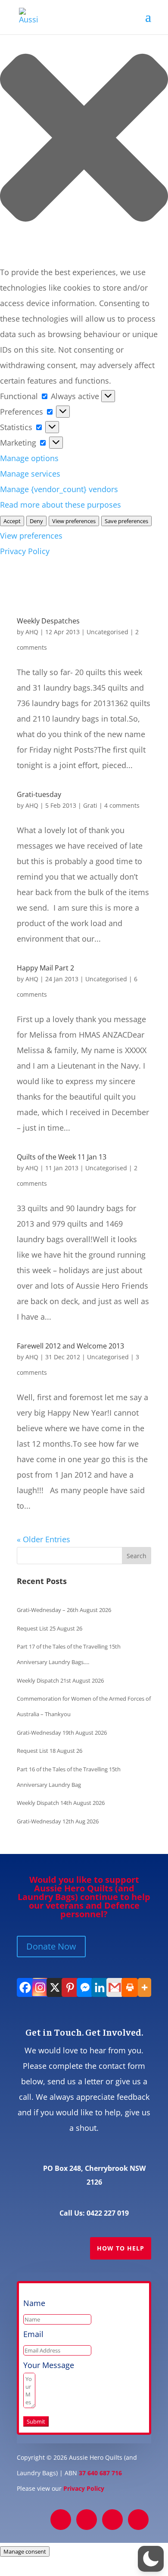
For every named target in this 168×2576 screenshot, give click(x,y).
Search (137, 1556)
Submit (36, 2421)
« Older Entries (44, 1539)
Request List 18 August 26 (50, 1751)
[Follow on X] (87, 2520)
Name (34, 2303)
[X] (54, 1987)
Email (33, 2334)
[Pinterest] (69, 1987)
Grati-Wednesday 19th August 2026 (62, 1733)
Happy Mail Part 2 (45, 968)
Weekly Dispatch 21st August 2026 (60, 1680)
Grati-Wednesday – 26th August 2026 (64, 1610)
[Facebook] (24, 1987)
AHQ (32, 632)
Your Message (49, 2365)
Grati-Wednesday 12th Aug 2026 (58, 1821)
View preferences (74, 521)
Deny (36, 521)
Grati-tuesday (39, 794)
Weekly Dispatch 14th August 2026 (61, 1803)
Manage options (29, 458)
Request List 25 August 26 (50, 1628)
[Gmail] (114, 1987)
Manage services (30, 474)
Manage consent (25, 2551)
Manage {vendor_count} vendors (59, 489)
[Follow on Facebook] (61, 2520)
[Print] (129, 1987)
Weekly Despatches (48, 621)
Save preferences (126, 521)
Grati (90, 805)
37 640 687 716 (100, 2473)
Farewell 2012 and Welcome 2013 (70, 1346)
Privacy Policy (25, 551)
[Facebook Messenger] (84, 1987)
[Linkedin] (99, 1987)
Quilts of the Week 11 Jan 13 (62, 1157)
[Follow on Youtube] (138, 2520)
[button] (84, 140)
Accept (12, 521)
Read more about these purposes (61, 505)
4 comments (122, 805)
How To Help (121, 2248)
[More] (144, 1987)
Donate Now (51, 1946)
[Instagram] (39, 1987)
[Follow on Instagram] (112, 2520)
